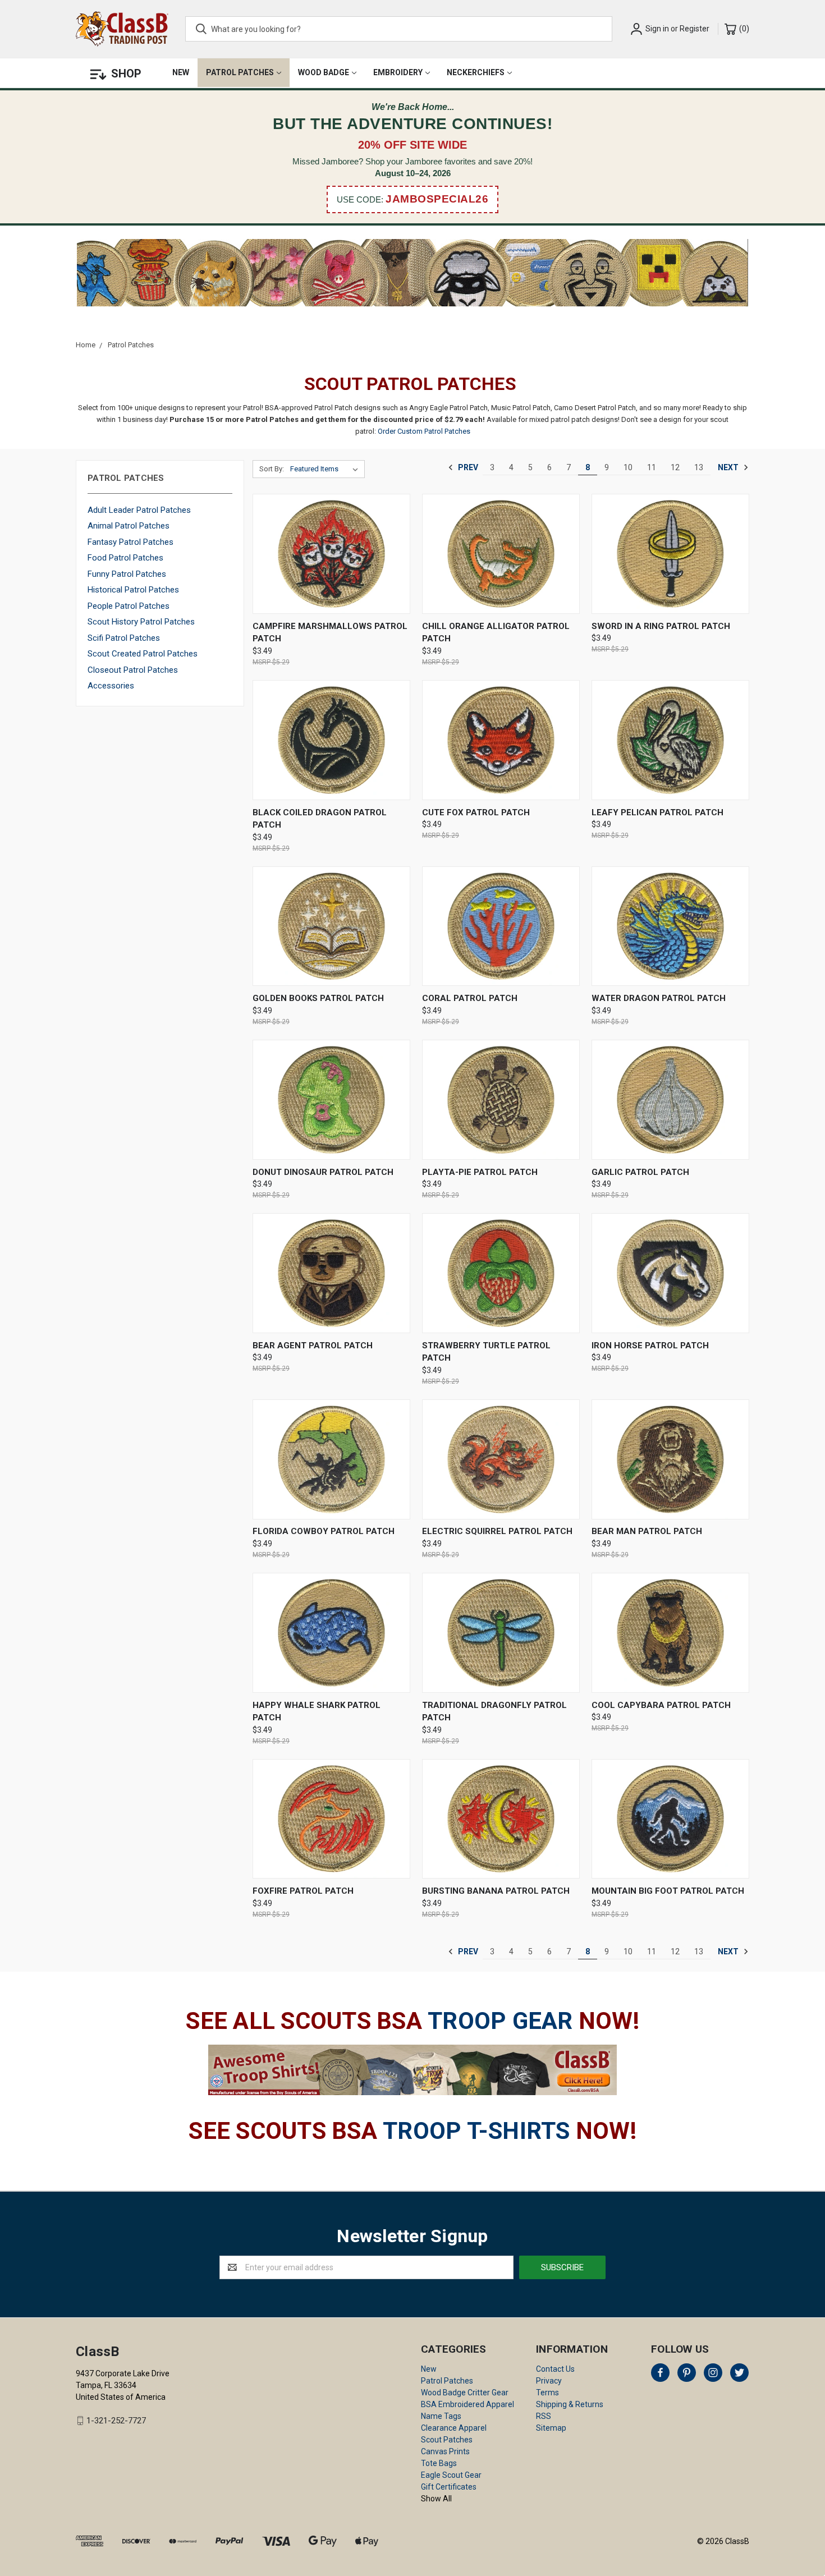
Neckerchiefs (476, 72)
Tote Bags (439, 2463)
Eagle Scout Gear (451, 2475)
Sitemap (551, 2428)
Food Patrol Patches (125, 558)
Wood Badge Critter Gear (465, 2393)
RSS (544, 2416)
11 (652, 467)
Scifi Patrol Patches (124, 638)
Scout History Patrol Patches (141, 622)
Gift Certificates (449, 2487)
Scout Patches (447, 2440)
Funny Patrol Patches (127, 574)
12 (675, 467)
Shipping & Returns (570, 2404)
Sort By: (272, 469)
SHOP (126, 74)
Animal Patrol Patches (129, 526)
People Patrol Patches (129, 606)
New (181, 72)
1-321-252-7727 (116, 2421)
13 (699, 467)
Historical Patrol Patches (133, 590)
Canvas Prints (445, 2451)
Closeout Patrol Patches (133, 670)
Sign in (657, 29)
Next (729, 467)
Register (695, 29)
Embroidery (398, 72)
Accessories (111, 686)
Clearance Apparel (454, 2428)
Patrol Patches (240, 72)
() (743, 29)
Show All (436, 2499)
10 (628, 467)
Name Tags (441, 2416)
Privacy (549, 2381)
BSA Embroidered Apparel (467, 2404)
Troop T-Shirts (476, 2131)
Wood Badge (324, 72)
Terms (547, 2393)
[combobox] (399, 29)
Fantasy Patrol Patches (130, 542)
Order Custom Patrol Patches (424, 431)
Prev (467, 467)
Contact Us (555, 2369)
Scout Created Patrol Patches (143, 654)
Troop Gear (500, 2021)
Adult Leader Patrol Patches (139, 510)
